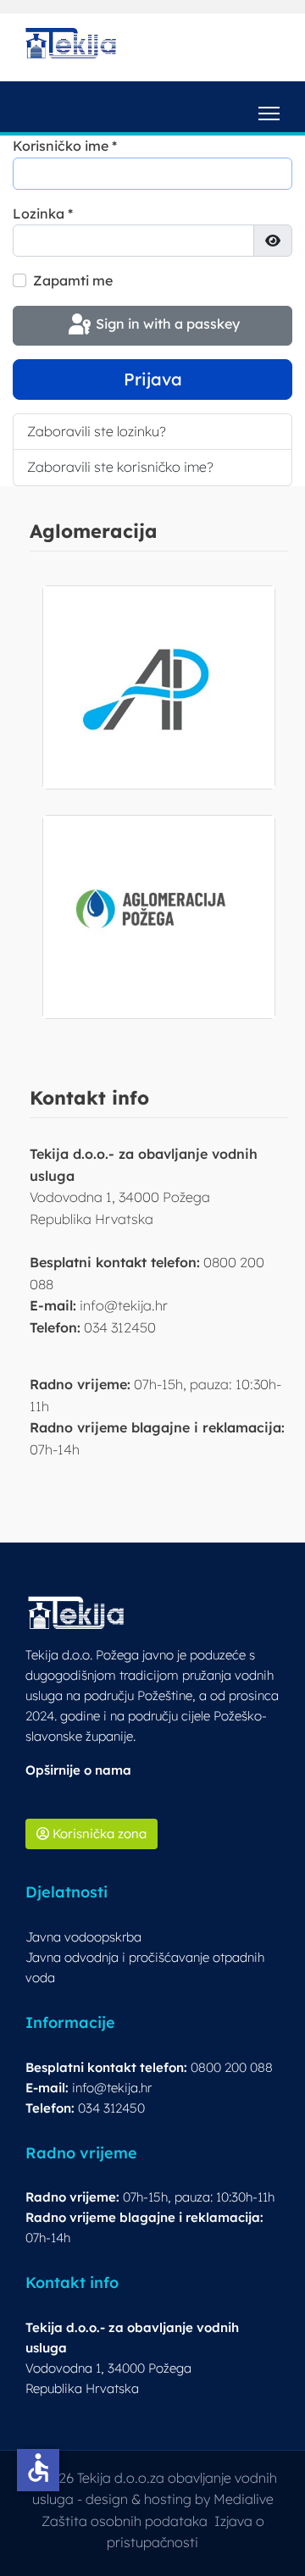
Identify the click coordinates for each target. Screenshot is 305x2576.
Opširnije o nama (78, 1770)
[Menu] (269, 107)
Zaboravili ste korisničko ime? (120, 467)
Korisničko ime (65, 146)
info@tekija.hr (112, 2088)
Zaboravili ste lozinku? (97, 431)
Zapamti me (73, 280)
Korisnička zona (98, 1834)
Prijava (153, 379)
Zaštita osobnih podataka (125, 2521)
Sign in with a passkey (166, 324)
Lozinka (43, 213)
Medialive (244, 2499)
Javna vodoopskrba (83, 1937)
